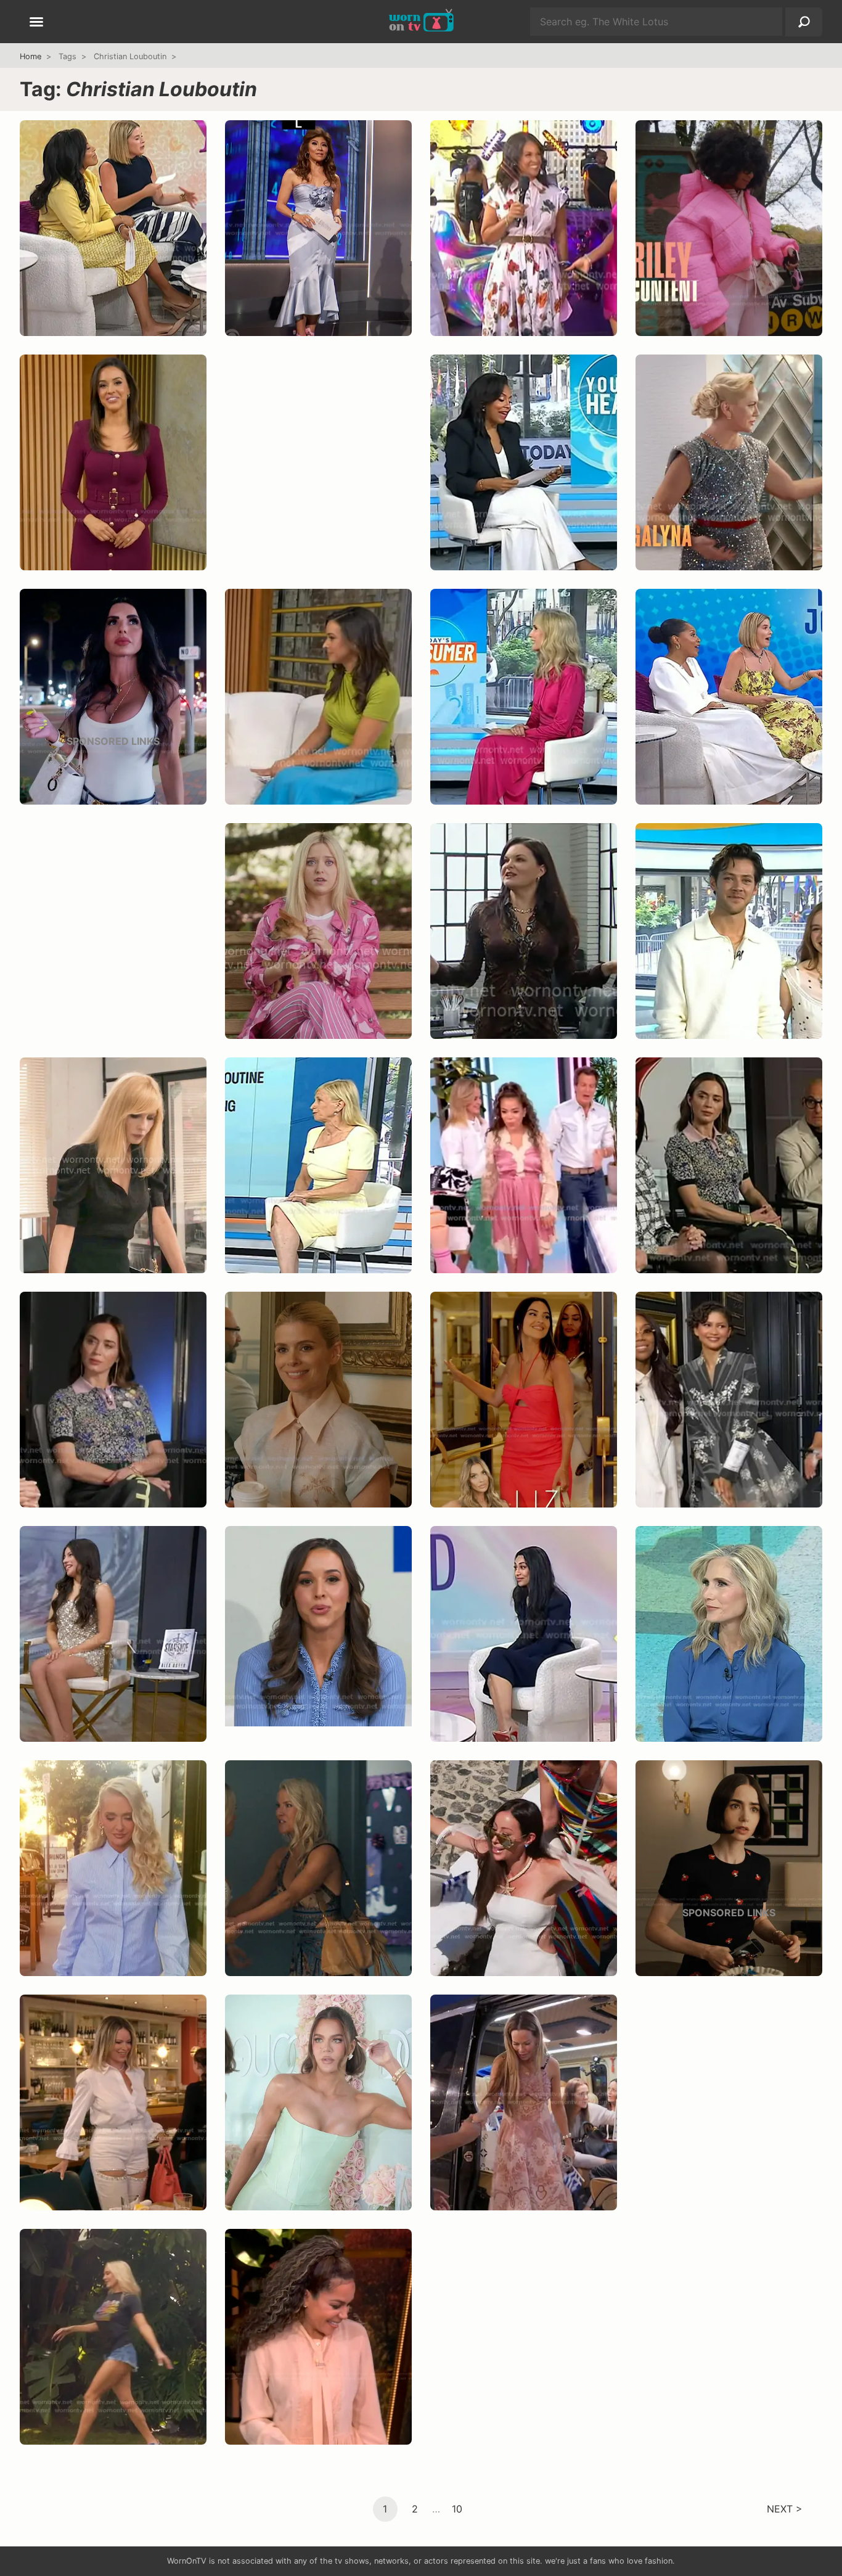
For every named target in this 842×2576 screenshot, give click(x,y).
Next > (785, 2508)
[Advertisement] (318, 475)
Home (31, 56)
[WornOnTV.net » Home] (421, 22)
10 (457, 2508)
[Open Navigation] (36, 23)
